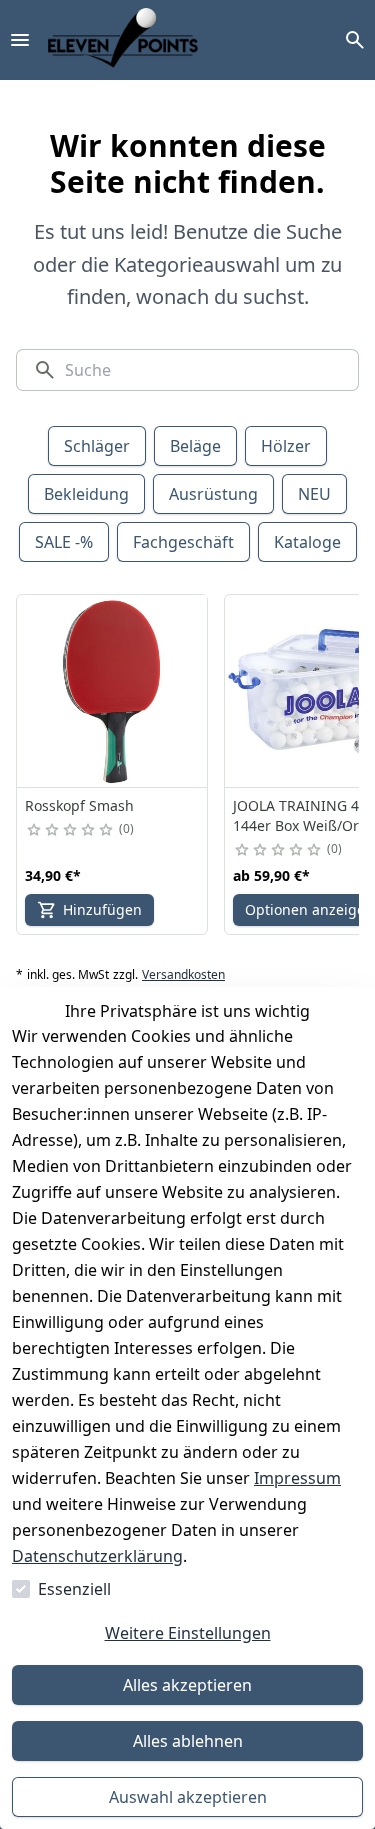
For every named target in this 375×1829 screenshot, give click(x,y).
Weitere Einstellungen (188, 1633)
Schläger (97, 446)
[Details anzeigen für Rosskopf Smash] (113, 691)
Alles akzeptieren (187, 1685)
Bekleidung (86, 494)
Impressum (297, 1478)
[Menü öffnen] (20, 40)
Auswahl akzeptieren (188, 1797)
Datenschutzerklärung (97, 1556)
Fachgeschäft (183, 542)
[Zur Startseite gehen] (123, 40)
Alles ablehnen (188, 1741)
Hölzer (286, 446)
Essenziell (74, 1589)
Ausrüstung (213, 494)
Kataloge (307, 542)
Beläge (195, 446)
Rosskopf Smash (79, 805)
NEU (314, 494)
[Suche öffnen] (355, 40)
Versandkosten (183, 975)
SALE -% (64, 542)
